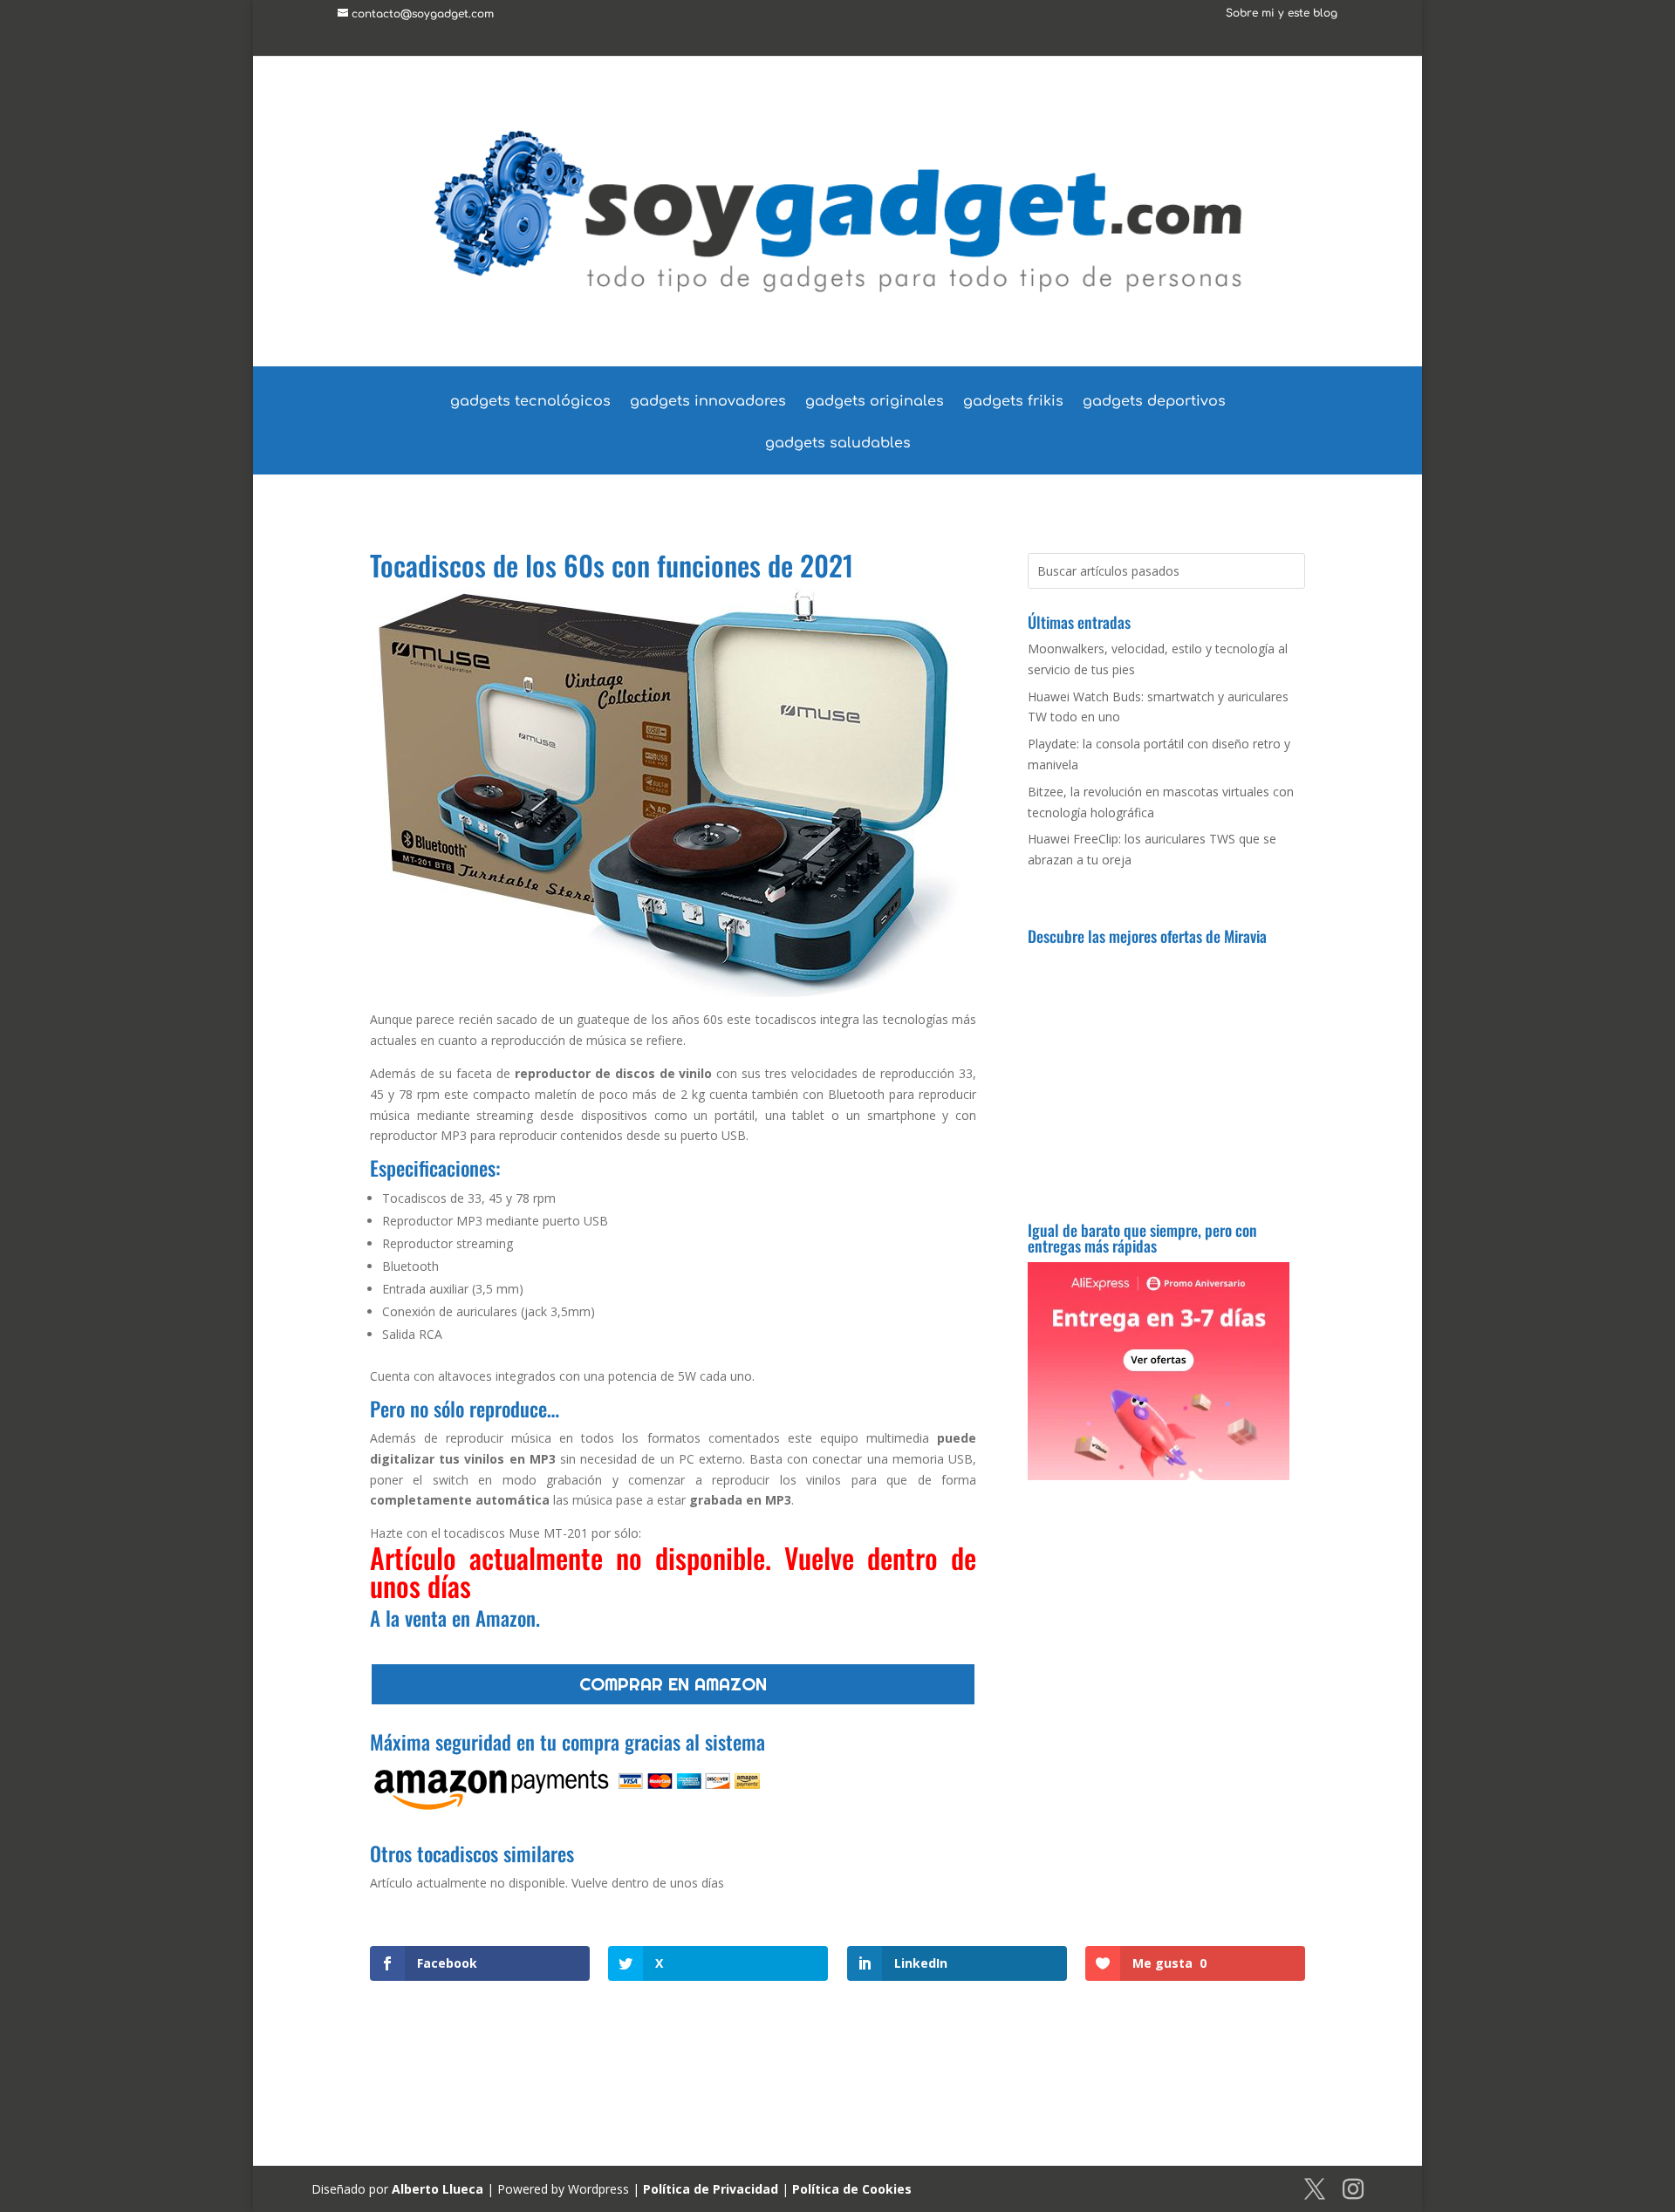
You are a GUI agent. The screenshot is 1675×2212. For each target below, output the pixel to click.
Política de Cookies (852, 2189)
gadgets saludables (838, 444)
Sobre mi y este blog (1282, 14)
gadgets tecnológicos (530, 402)
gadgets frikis (1013, 402)
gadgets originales (875, 402)
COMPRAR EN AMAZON (673, 1684)
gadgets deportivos (1154, 402)
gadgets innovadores (708, 402)
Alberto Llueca (438, 2189)
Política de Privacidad (711, 2189)
